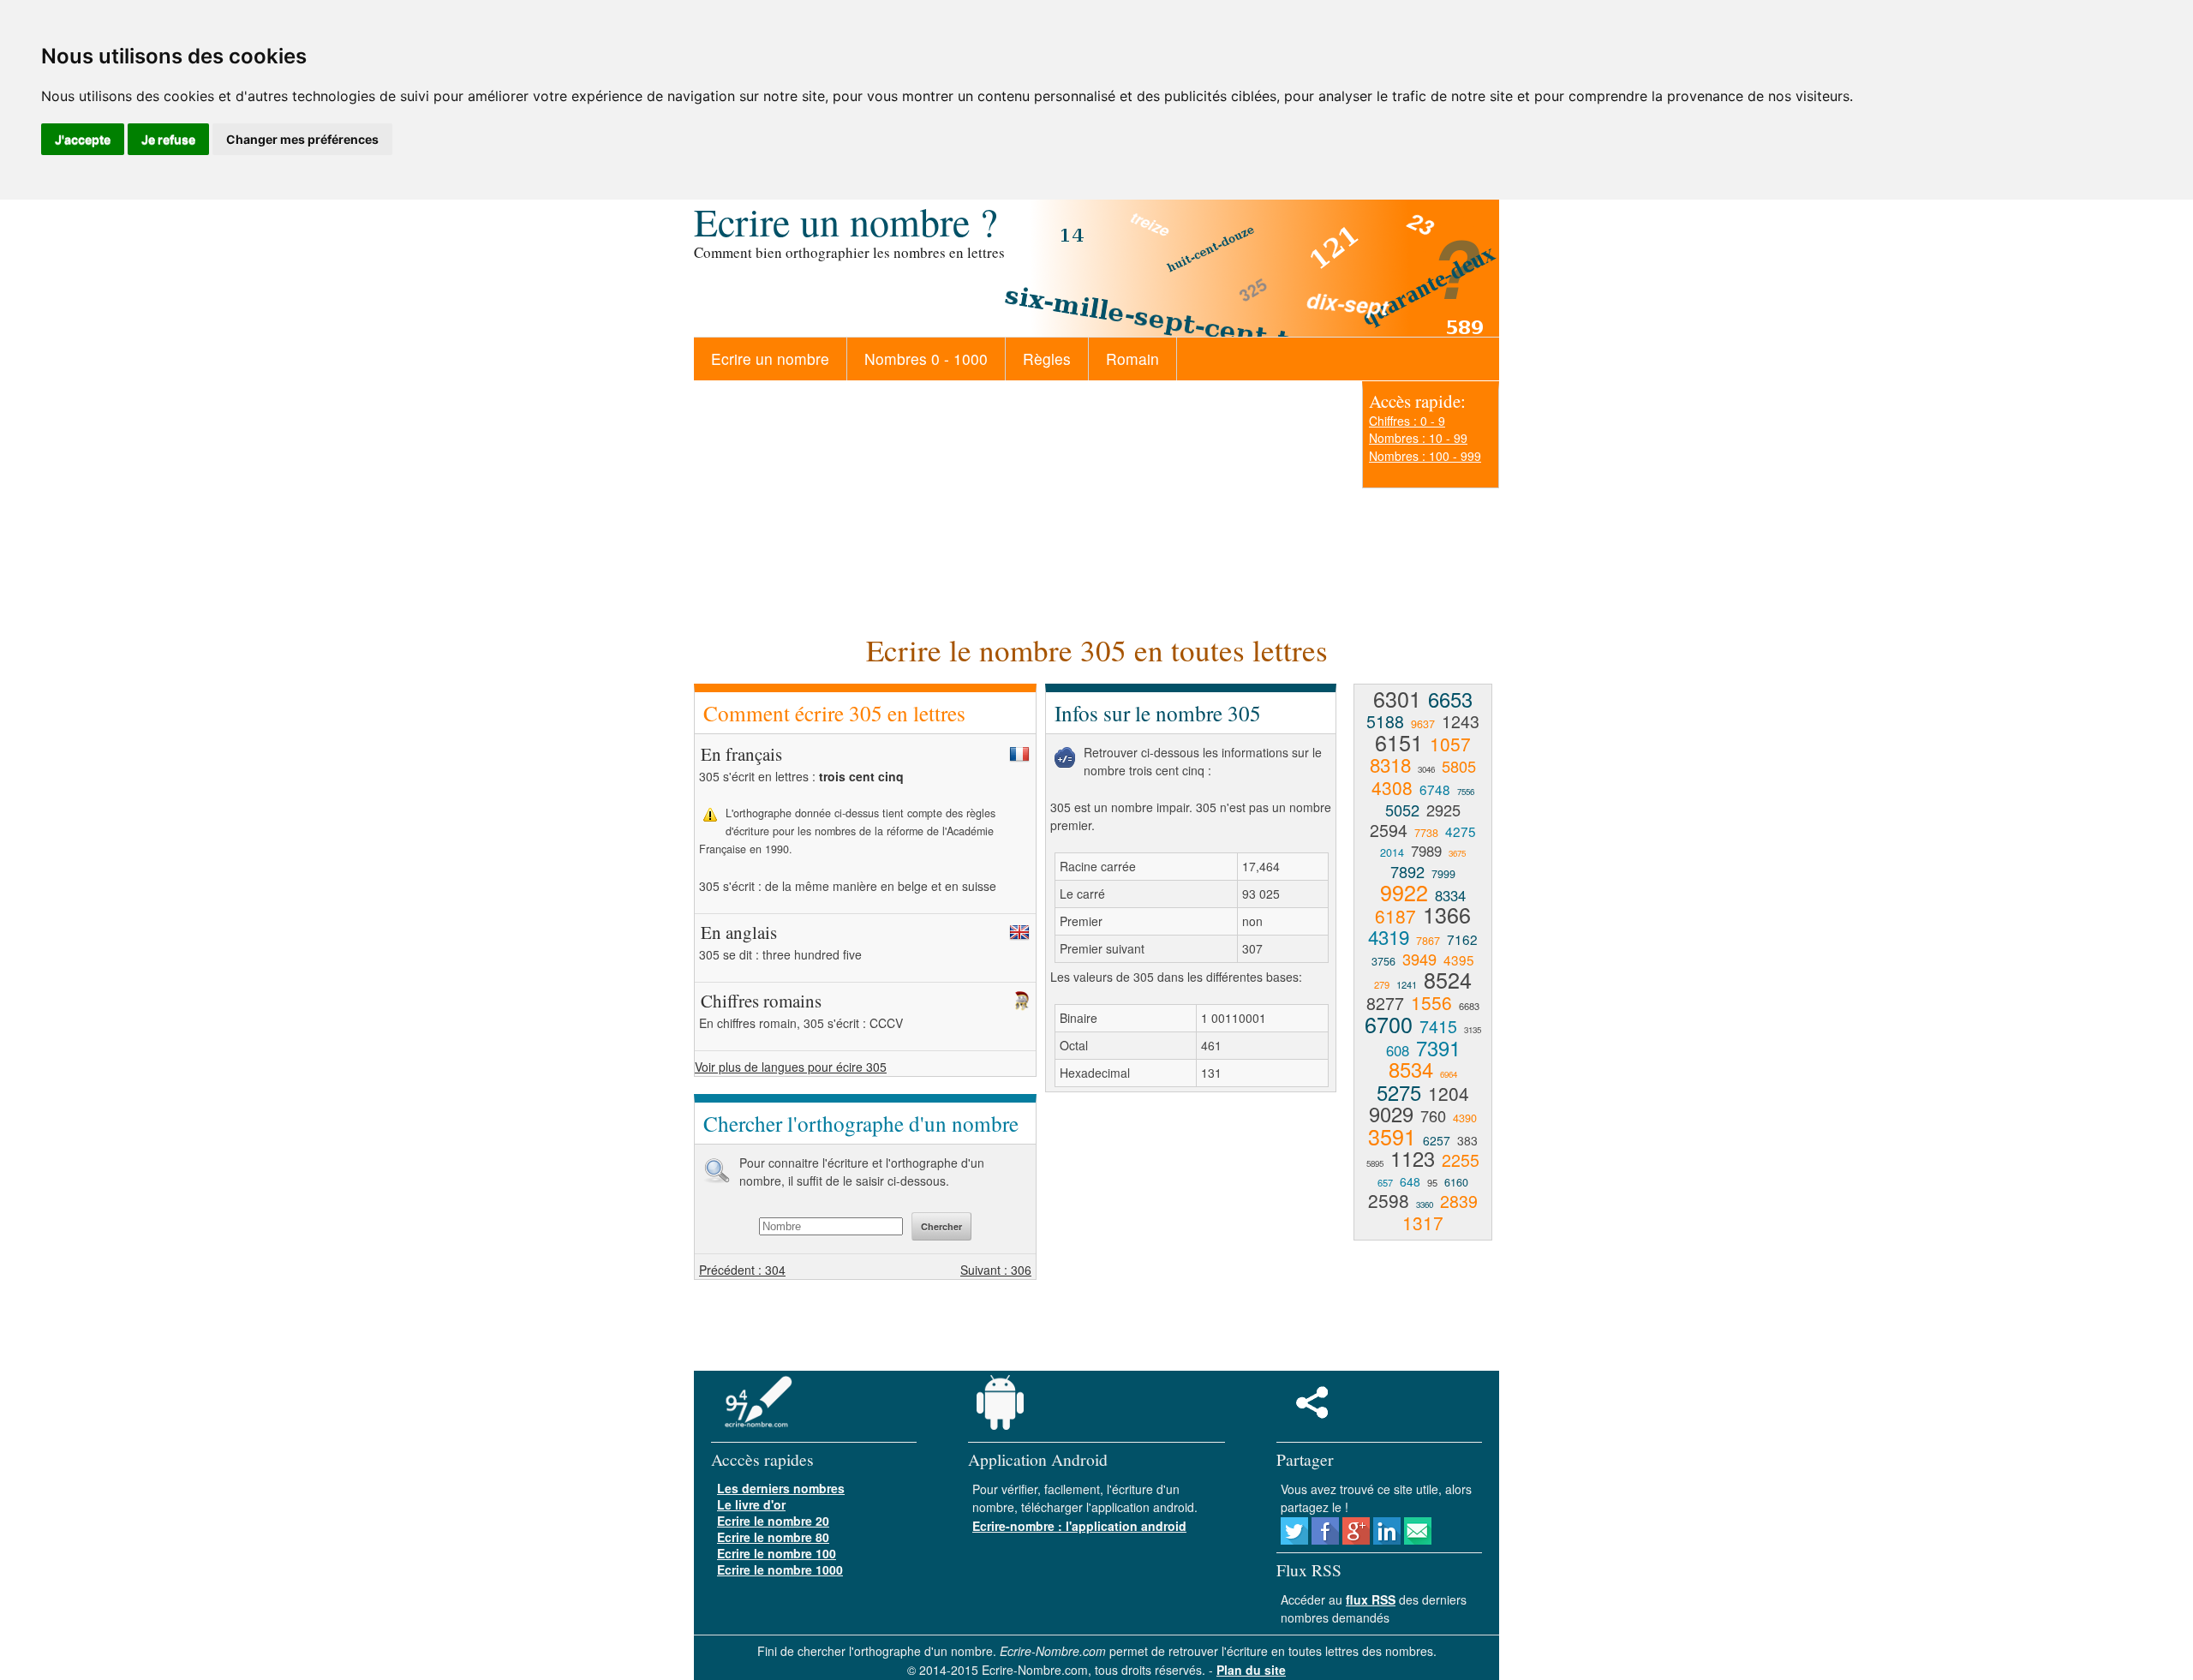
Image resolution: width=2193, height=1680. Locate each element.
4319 (1389, 936)
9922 (1404, 892)
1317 (1423, 1223)
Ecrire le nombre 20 (773, 1521)
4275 (1461, 831)
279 (1382, 984)
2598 (1389, 1200)
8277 (1385, 1003)
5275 (1399, 1092)
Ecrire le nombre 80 (773, 1537)
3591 (1392, 1136)
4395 (1459, 960)
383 (1467, 1140)
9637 (1423, 724)
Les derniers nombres (781, 1488)
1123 (1413, 1158)
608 (1398, 1050)
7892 (1407, 871)
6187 (1395, 916)
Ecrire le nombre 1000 (780, 1569)
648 (1410, 1181)
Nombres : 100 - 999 (1425, 456)
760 (1433, 1115)
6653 (1450, 699)
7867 (1428, 941)
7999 (1443, 874)
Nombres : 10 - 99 (1418, 438)
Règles (1047, 359)
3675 (1457, 853)
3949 (1419, 959)
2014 (1392, 852)
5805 (1459, 766)
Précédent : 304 (742, 1270)
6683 (1469, 1006)
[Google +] (1356, 1540)
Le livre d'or (751, 1504)
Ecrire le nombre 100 (777, 1553)
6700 (1389, 1024)
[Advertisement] (1019, 505)
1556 (1431, 1002)
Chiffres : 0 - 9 (1407, 421)
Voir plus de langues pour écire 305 (791, 1067)
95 (1432, 1182)
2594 (1389, 830)
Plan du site (1251, 1670)
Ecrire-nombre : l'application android (1079, 1526)
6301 (1397, 698)
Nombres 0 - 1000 (926, 359)
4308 (1392, 787)
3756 (1383, 961)
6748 (1435, 789)
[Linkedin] (1387, 1540)
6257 (1437, 1140)
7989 (1426, 851)
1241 (1407, 984)
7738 (1426, 833)
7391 (1438, 1048)
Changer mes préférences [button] (302, 139)
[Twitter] (1294, 1540)
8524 (1448, 979)
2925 (1443, 810)
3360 (1425, 1205)
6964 (1449, 1074)
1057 (1450, 744)
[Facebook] (1325, 1540)
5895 (1375, 1163)
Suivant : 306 (996, 1270)
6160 (1456, 1182)
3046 (1426, 769)
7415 (1438, 1026)
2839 (1459, 1201)
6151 (1399, 742)
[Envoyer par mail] (1418, 1540)
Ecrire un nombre (770, 359)
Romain (1132, 359)
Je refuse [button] (168, 139)
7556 (1466, 792)
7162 (1462, 939)
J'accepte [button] (83, 139)
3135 (1473, 1030)
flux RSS (1371, 1599)
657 (1385, 1182)
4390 (1465, 1118)
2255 (1461, 1160)
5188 (1385, 721)
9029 (1391, 1114)
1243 (1461, 721)
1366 (1447, 914)
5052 (1402, 810)
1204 (1449, 1093)
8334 (1450, 895)
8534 (1411, 1069)
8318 (1390, 764)
